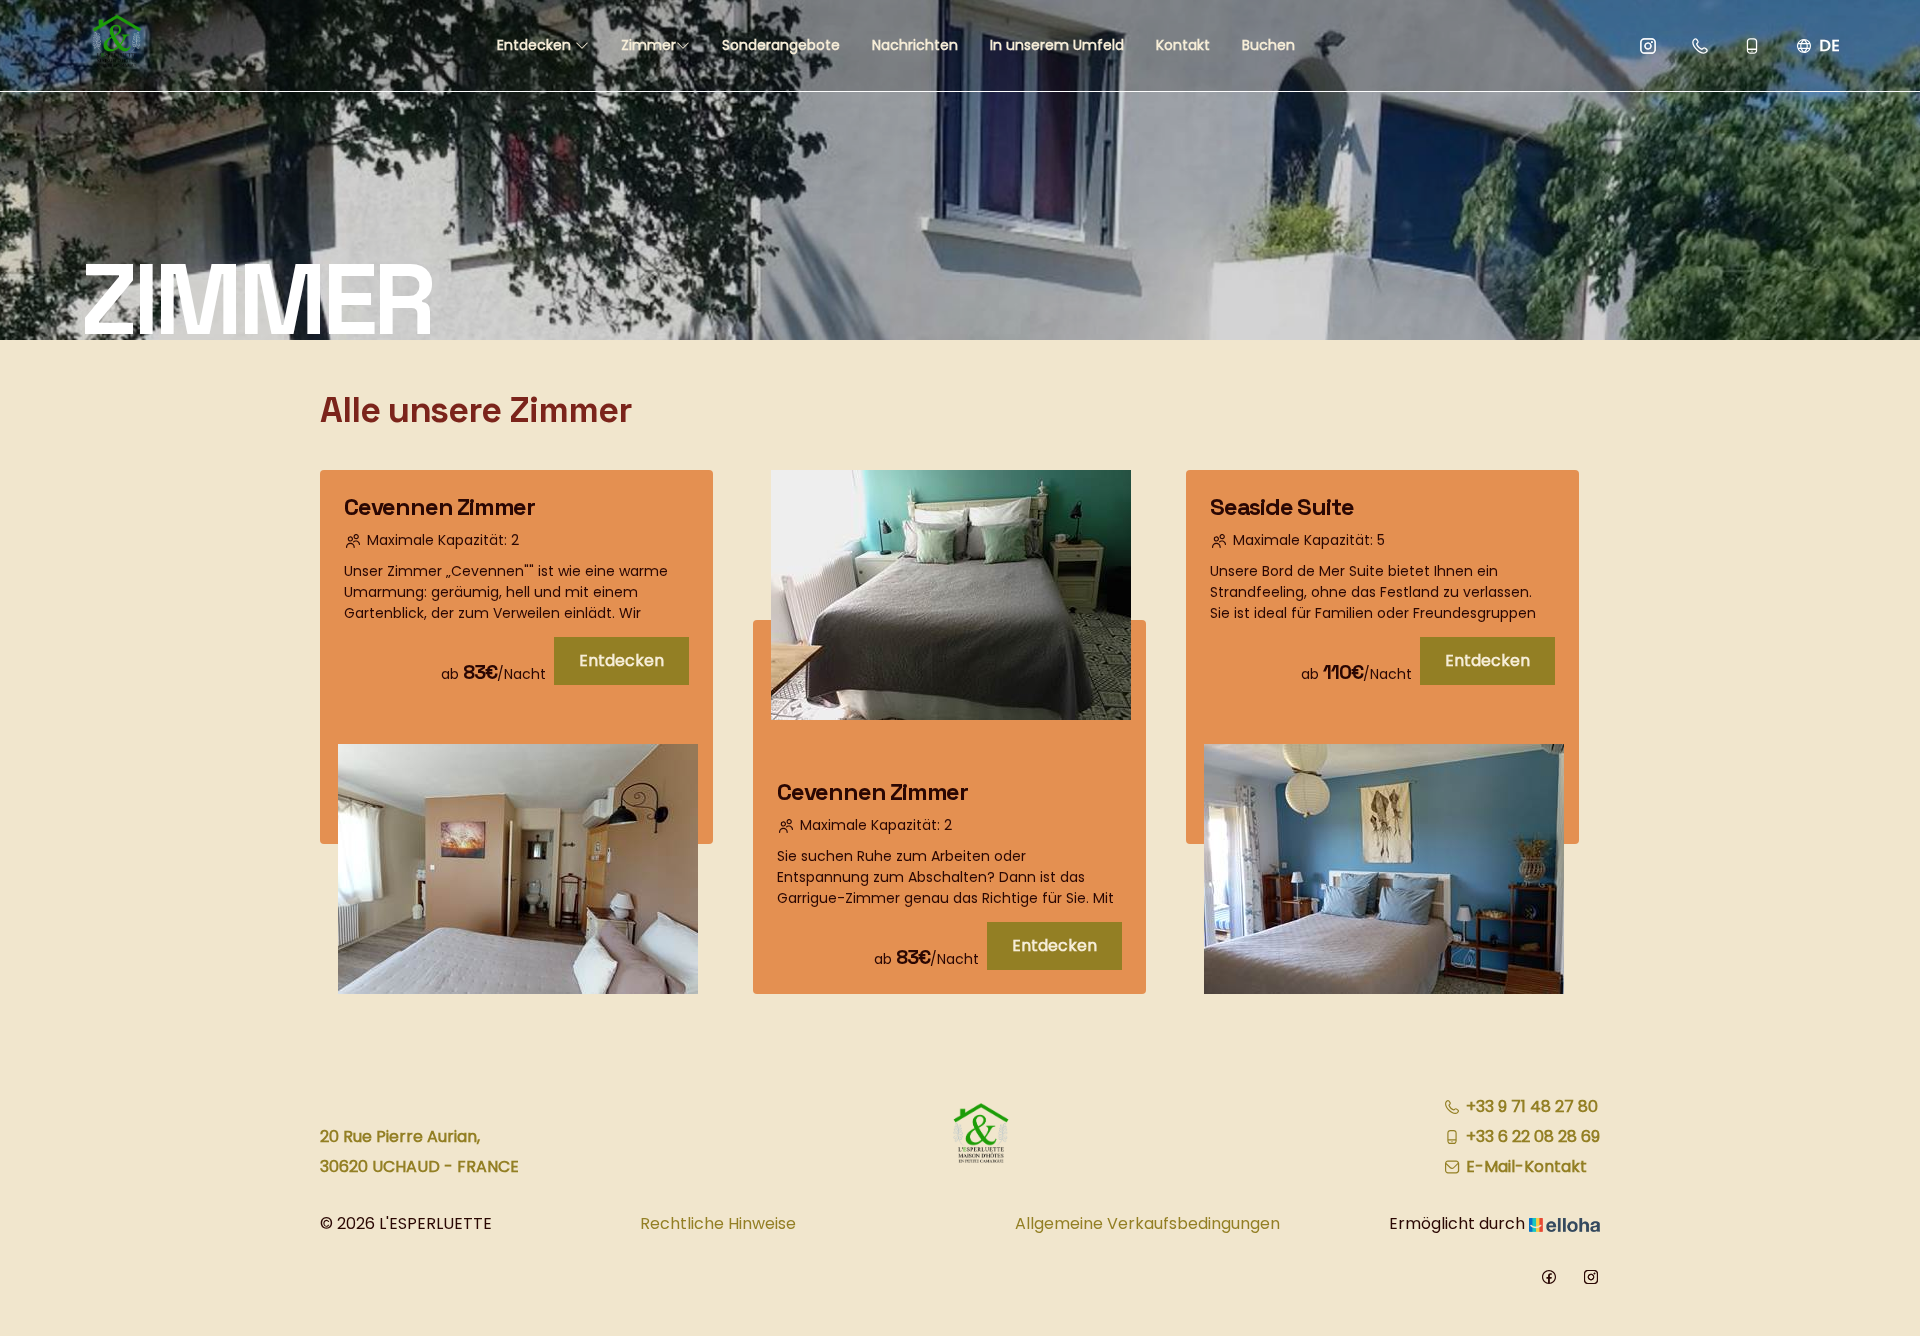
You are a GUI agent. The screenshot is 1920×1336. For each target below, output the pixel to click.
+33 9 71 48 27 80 (1532, 1106)
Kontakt (1183, 45)
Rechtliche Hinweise (718, 1223)
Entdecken (536, 45)
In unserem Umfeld (1057, 45)
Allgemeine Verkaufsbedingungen (1147, 1223)
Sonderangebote (781, 45)
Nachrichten (915, 45)
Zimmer (648, 45)
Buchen (1268, 45)
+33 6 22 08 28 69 (1533, 1136)
